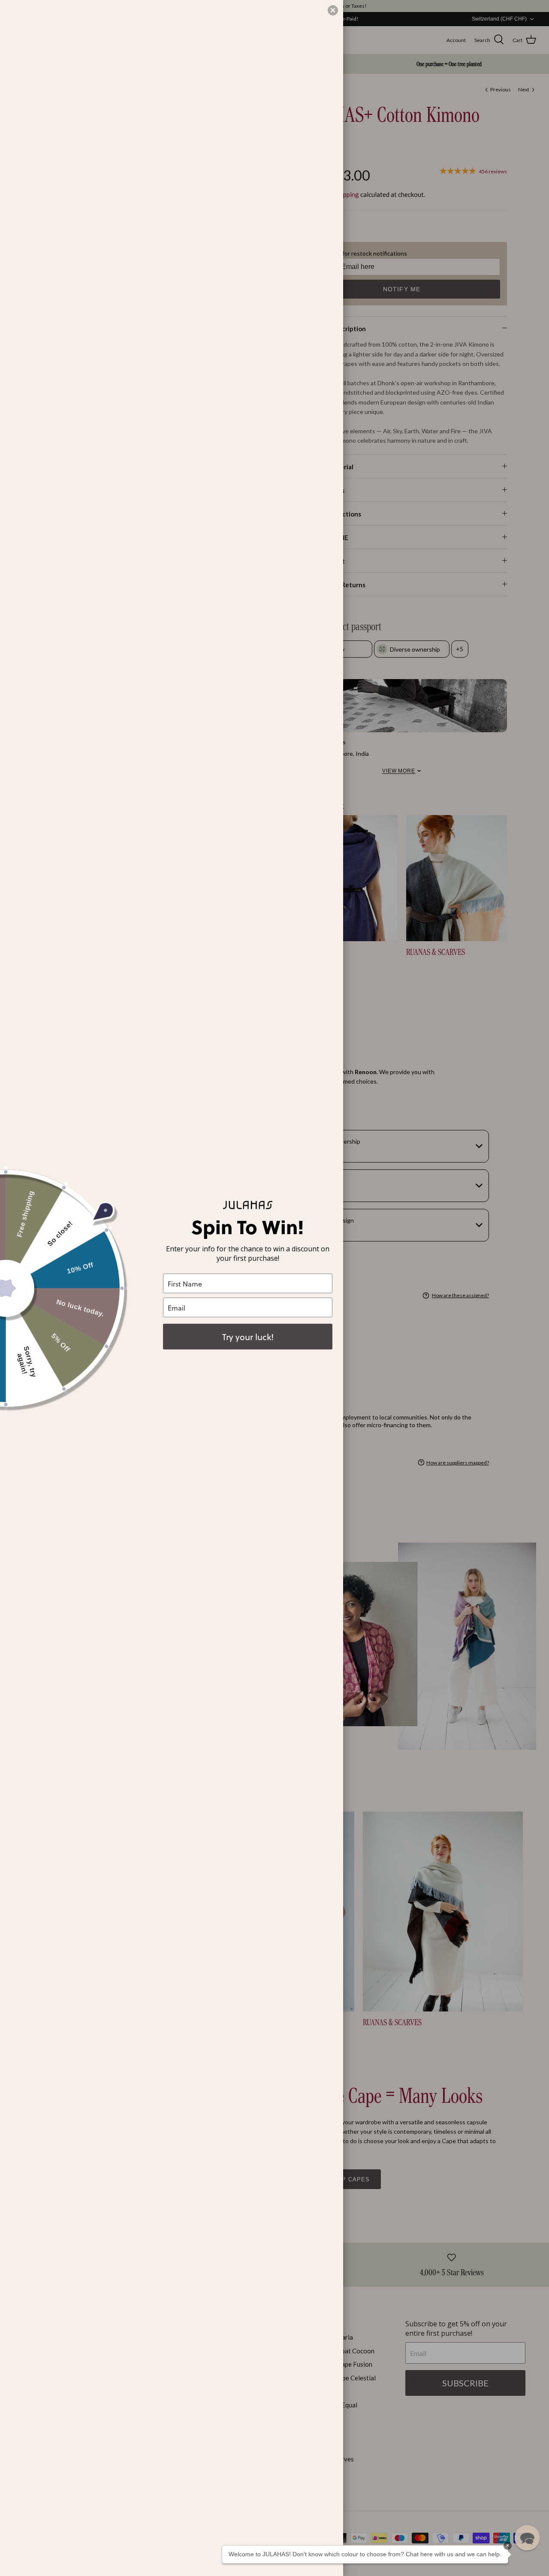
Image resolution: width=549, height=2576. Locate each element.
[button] (527, 2538)
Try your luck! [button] (248, 1337)
